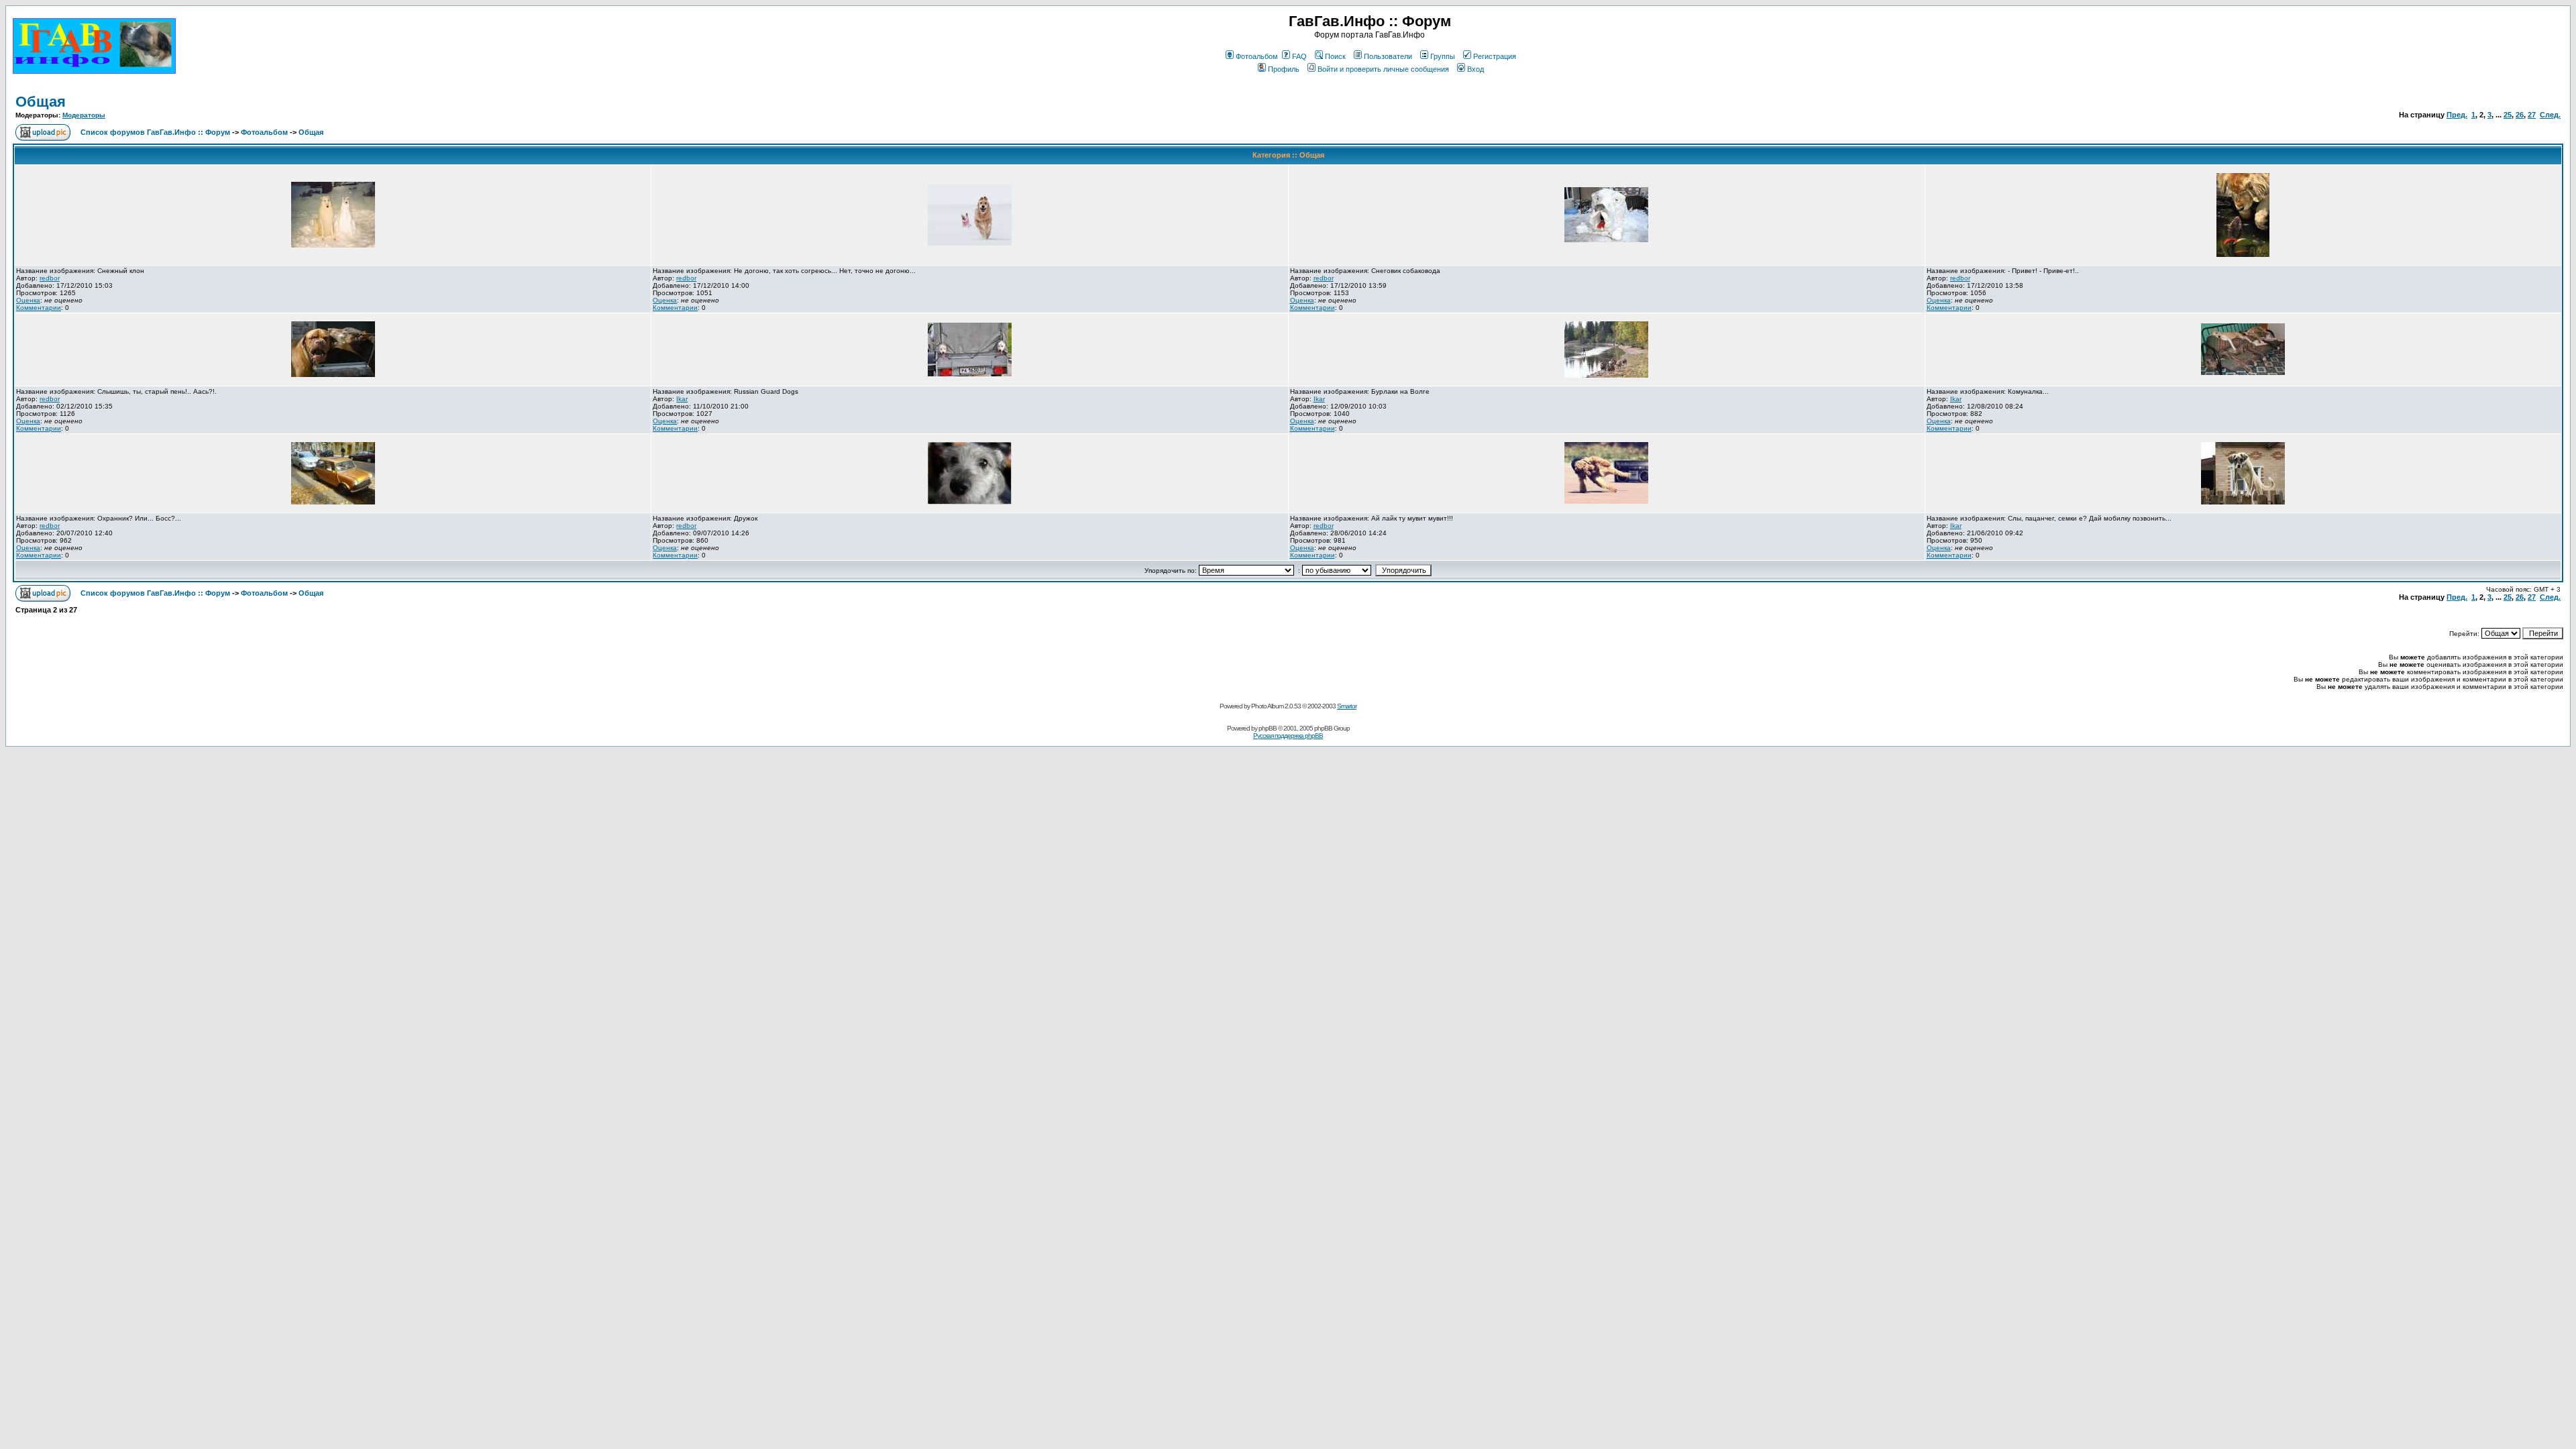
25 (2508, 115)
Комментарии (39, 308)
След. (2550, 115)
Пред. (2457, 115)
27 (2532, 115)
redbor (50, 278)
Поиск (1335, 56)
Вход (1475, 69)
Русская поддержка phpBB (1288, 736)
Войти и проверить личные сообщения (1383, 69)
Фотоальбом (1257, 56)
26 (2520, 115)
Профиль (1284, 69)
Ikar (682, 399)
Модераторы (84, 115)
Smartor (1347, 706)
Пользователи (1388, 56)
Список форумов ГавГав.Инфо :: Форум (155, 132)
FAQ (1299, 56)
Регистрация (1495, 56)
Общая (41, 102)
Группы (1443, 56)
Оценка (28, 300)
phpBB (1268, 728)
